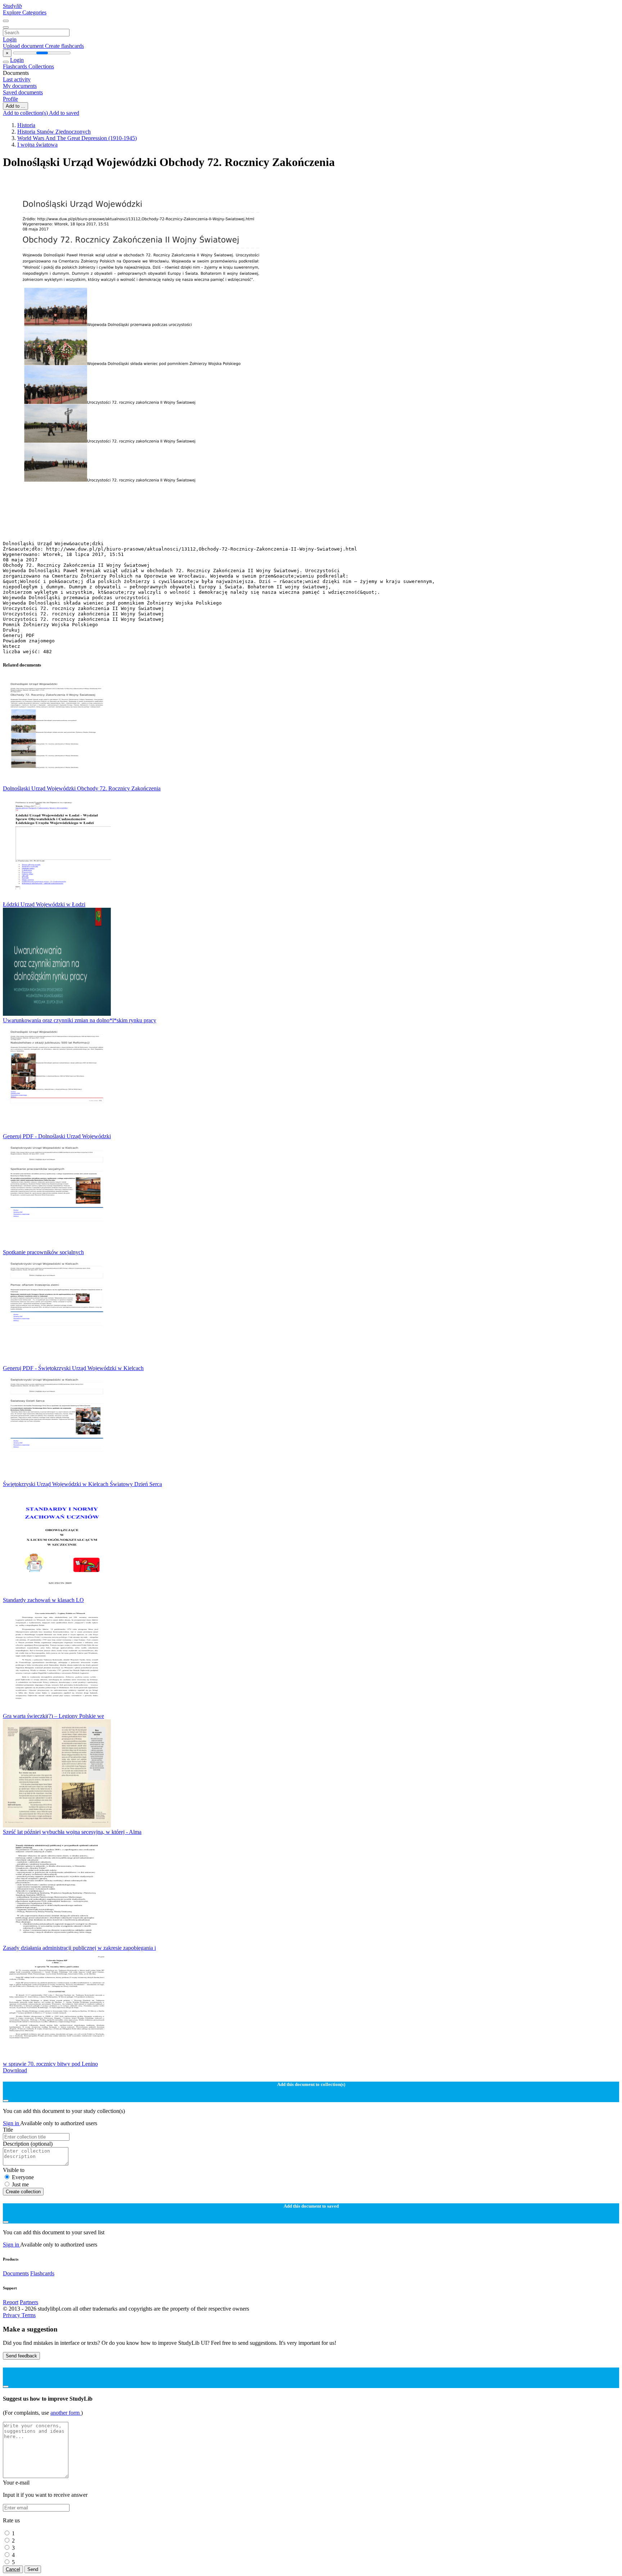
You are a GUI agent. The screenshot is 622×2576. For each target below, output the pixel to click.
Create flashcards (64, 46)
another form (66, 2413)
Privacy (12, 2315)
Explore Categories (25, 12)
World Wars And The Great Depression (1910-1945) (77, 138)
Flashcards (16, 66)
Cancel (13, 2569)
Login (10, 39)
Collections (41, 66)
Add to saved (64, 113)
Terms (29, 2315)
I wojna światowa (37, 145)
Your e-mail (16, 2483)
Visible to (14, 2170)
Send (33, 2569)
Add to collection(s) (26, 113)
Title (8, 2130)
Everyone (23, 2177)
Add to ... (15, 106)
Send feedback (21, 2356)
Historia (26, 125)
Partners (29, 2302)
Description (28, 2144)
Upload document (24, 46)
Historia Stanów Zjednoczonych (54, 132)
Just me (20, 2184)
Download (15, 2070)
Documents (16, 2273)
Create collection (23, 2192)
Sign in (12, 2123)
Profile (10, 99)
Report (11, 2302)
